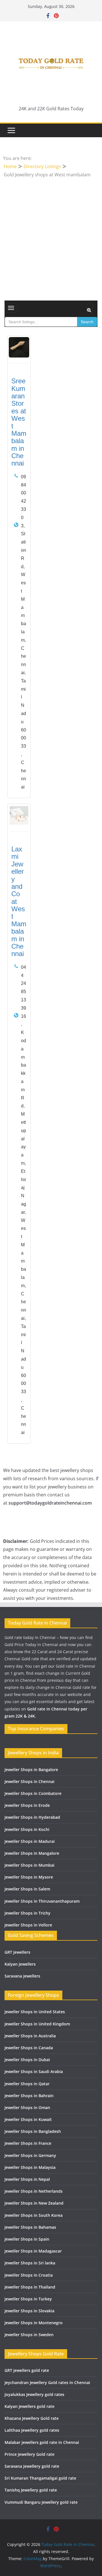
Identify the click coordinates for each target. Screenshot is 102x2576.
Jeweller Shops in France (28, 2143)
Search (87, 322)
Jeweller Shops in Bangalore (31, 1770)
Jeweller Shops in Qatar (27, 2084)
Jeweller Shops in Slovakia (29, 2311)
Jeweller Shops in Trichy (27, 1913)
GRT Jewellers (17, 1952)
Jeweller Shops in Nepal (27, 2179)
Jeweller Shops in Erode (27, 1805)
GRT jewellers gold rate (27, 2370)
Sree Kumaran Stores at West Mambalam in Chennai (19, 422)
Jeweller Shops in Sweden (29, 2335)
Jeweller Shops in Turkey (28, 2299)
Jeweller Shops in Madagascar (33, 2251)
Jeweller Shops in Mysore (29, 1877)
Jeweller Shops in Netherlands (34, 2191)
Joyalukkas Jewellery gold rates (34, 2394)
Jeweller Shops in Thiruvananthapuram (42, 1901)
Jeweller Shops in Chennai (29, 1781)
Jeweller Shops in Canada (29, 2048)
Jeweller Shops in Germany (30, 2155)
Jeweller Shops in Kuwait (28, 2119)
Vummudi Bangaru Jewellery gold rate (41, 2502)
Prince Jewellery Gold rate (29, 2454)
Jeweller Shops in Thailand (30, 2287)
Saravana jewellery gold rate (32, 2466)
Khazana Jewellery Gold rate (32, 2418)
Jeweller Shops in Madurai (30, 1841)
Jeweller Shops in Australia (30, 2036)
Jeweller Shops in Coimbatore (33, 1793)
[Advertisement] (51, 232)
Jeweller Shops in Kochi (27, 1829)
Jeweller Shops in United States (35, 2012)
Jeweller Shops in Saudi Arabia (34, 2071)
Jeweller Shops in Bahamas (30, 2227)
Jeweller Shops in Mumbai (29, 1865)
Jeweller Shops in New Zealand (34, 2203)
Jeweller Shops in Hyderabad (32, 1817)
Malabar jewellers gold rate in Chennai (42, 2442)
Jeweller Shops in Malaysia (30, 2167)
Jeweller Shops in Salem (27, 1889)
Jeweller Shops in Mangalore (32, 1853)
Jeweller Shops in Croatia (29, 2275)
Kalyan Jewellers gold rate (29, 2406)
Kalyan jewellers (20, 1964)
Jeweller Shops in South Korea (34, 2215)
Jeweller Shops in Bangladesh (33, 2131)
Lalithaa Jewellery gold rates (32, 2430)
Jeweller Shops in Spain (27, 2239)
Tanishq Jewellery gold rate (31, 2490)
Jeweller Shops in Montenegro (34, 2323)
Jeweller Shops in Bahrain (29, 2096)
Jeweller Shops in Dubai (27, 2060)
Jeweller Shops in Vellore (28, 1925)
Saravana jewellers (22, 1976)
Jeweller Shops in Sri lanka (30, 2263)
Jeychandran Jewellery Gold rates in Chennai (47, 2383)
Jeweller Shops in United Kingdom (37, 2024)
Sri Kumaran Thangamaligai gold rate (40, 2478)
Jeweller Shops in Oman (27, 2107)
